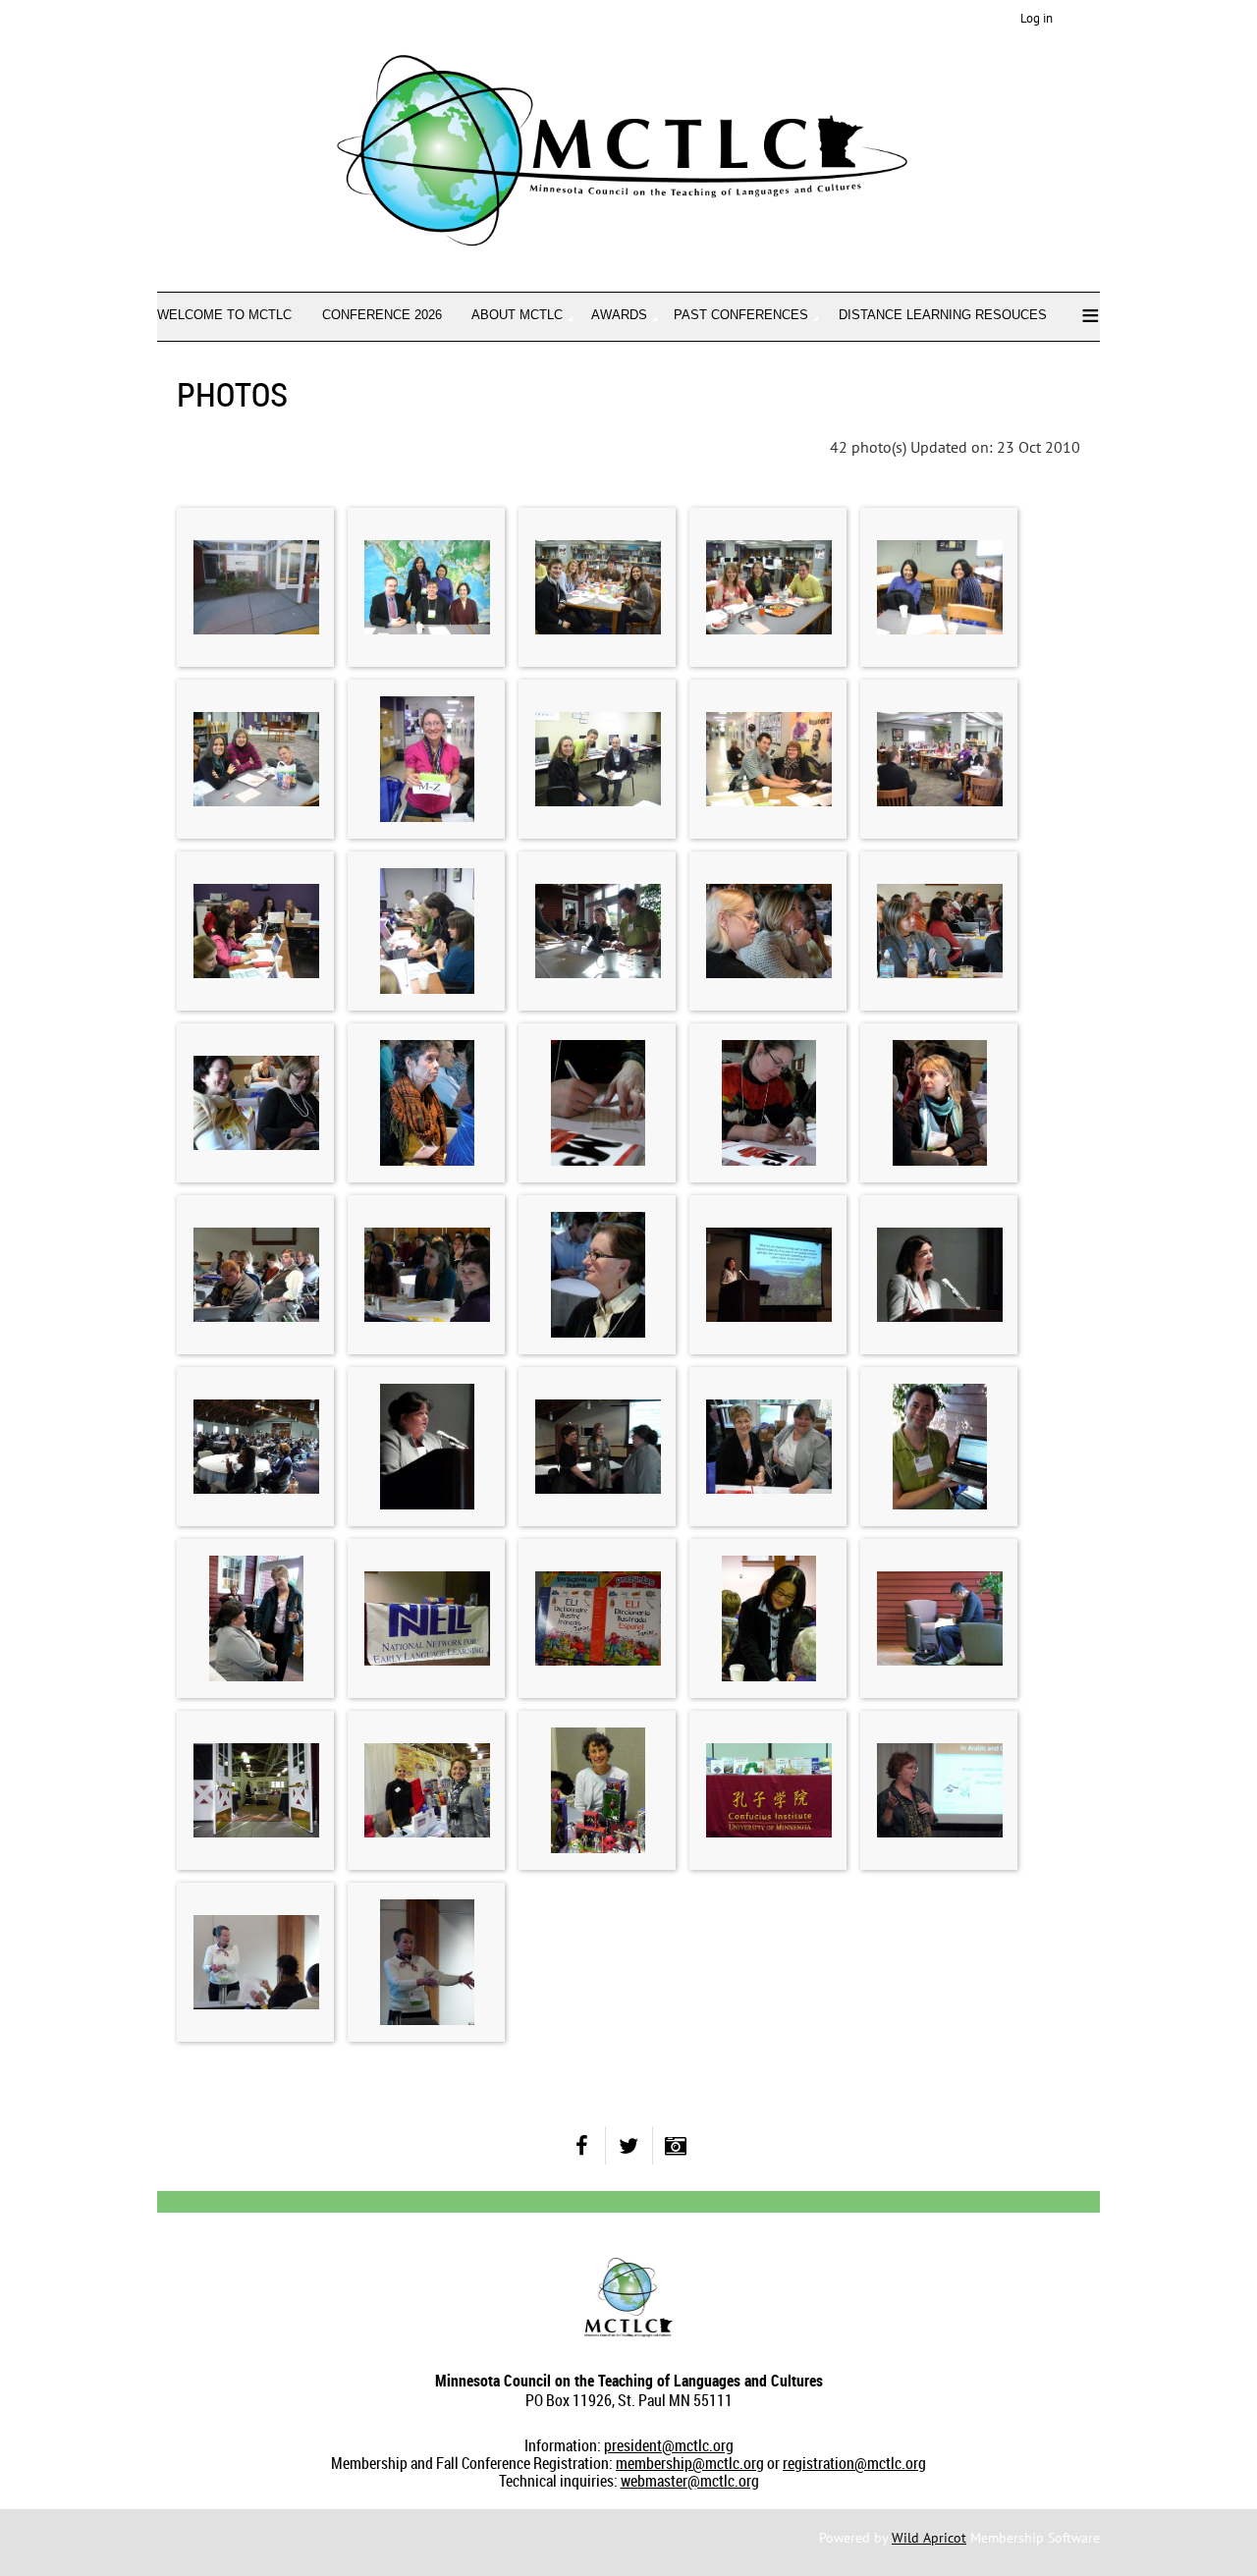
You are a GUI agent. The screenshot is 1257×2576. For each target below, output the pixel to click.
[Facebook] (582, 2145)
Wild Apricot (929, 2538)
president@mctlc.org (669, 2445)
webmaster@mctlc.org (690, 2481)
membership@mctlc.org (690, 2463)
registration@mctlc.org (854, 2463)
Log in (1037, 18)
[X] (629, 2145)
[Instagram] (676, 2145)
